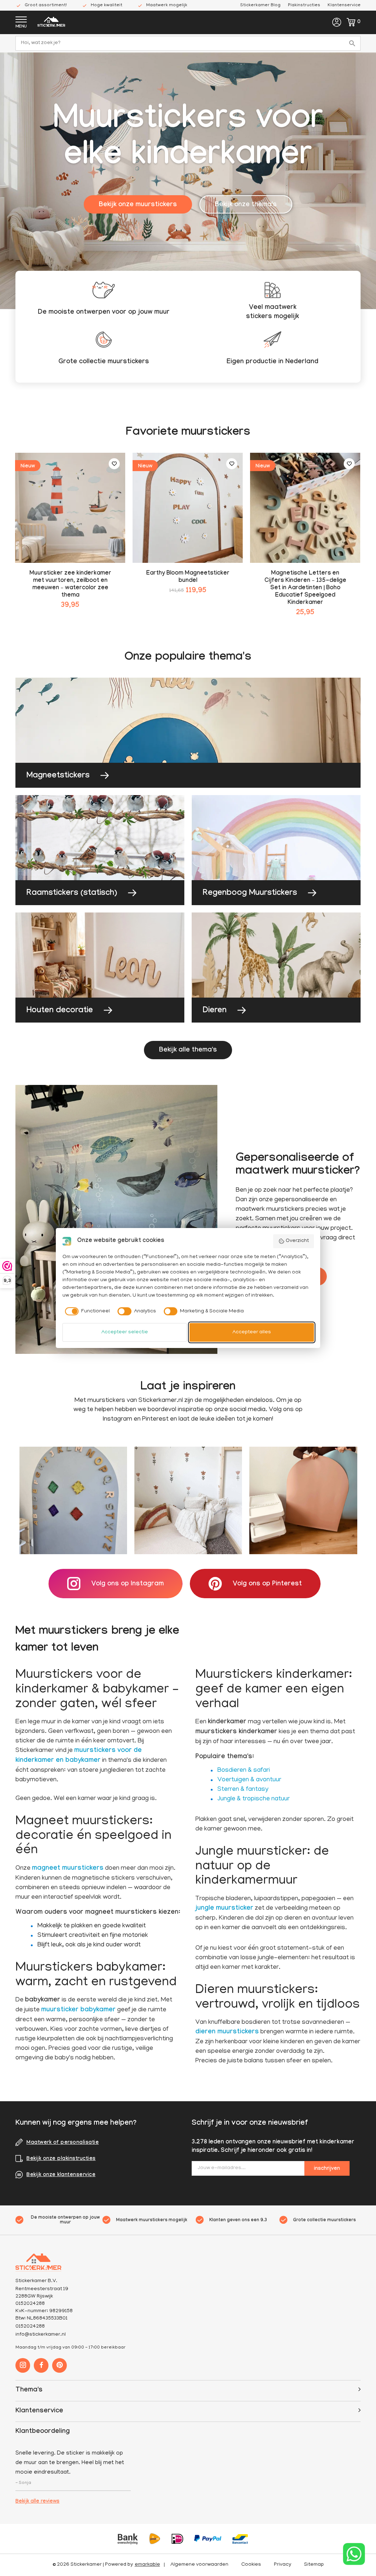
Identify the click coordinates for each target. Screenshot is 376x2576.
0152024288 (30, 2327)
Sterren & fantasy (243, 1790)
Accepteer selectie (125, 1332)
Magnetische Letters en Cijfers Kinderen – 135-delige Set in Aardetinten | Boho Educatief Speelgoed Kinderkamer (305, 588)
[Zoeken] (353, 43)
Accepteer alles (252, 1332)
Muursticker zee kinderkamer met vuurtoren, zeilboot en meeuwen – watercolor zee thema (70, 585)
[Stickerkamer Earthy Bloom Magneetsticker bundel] (188, 508)
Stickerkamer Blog (260, 5)
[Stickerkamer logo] (51, 23)
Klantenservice (344, 5)
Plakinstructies (304, 5)
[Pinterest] (59, 2365)
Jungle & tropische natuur (254, 1799)
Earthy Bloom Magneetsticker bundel (188, 577)
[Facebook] (41, 2365)
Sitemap (314, 2565)
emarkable (147, 2565)
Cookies (251, 2565)
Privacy (283, 2565)
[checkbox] (86, 1311)
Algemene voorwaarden (199, 2565)
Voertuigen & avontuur (249, 1780)
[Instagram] (23, 2365)
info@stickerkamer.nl (41, 2335)
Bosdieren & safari (244, 1771)
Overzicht (297, 1241)
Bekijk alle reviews (37, 2502)
